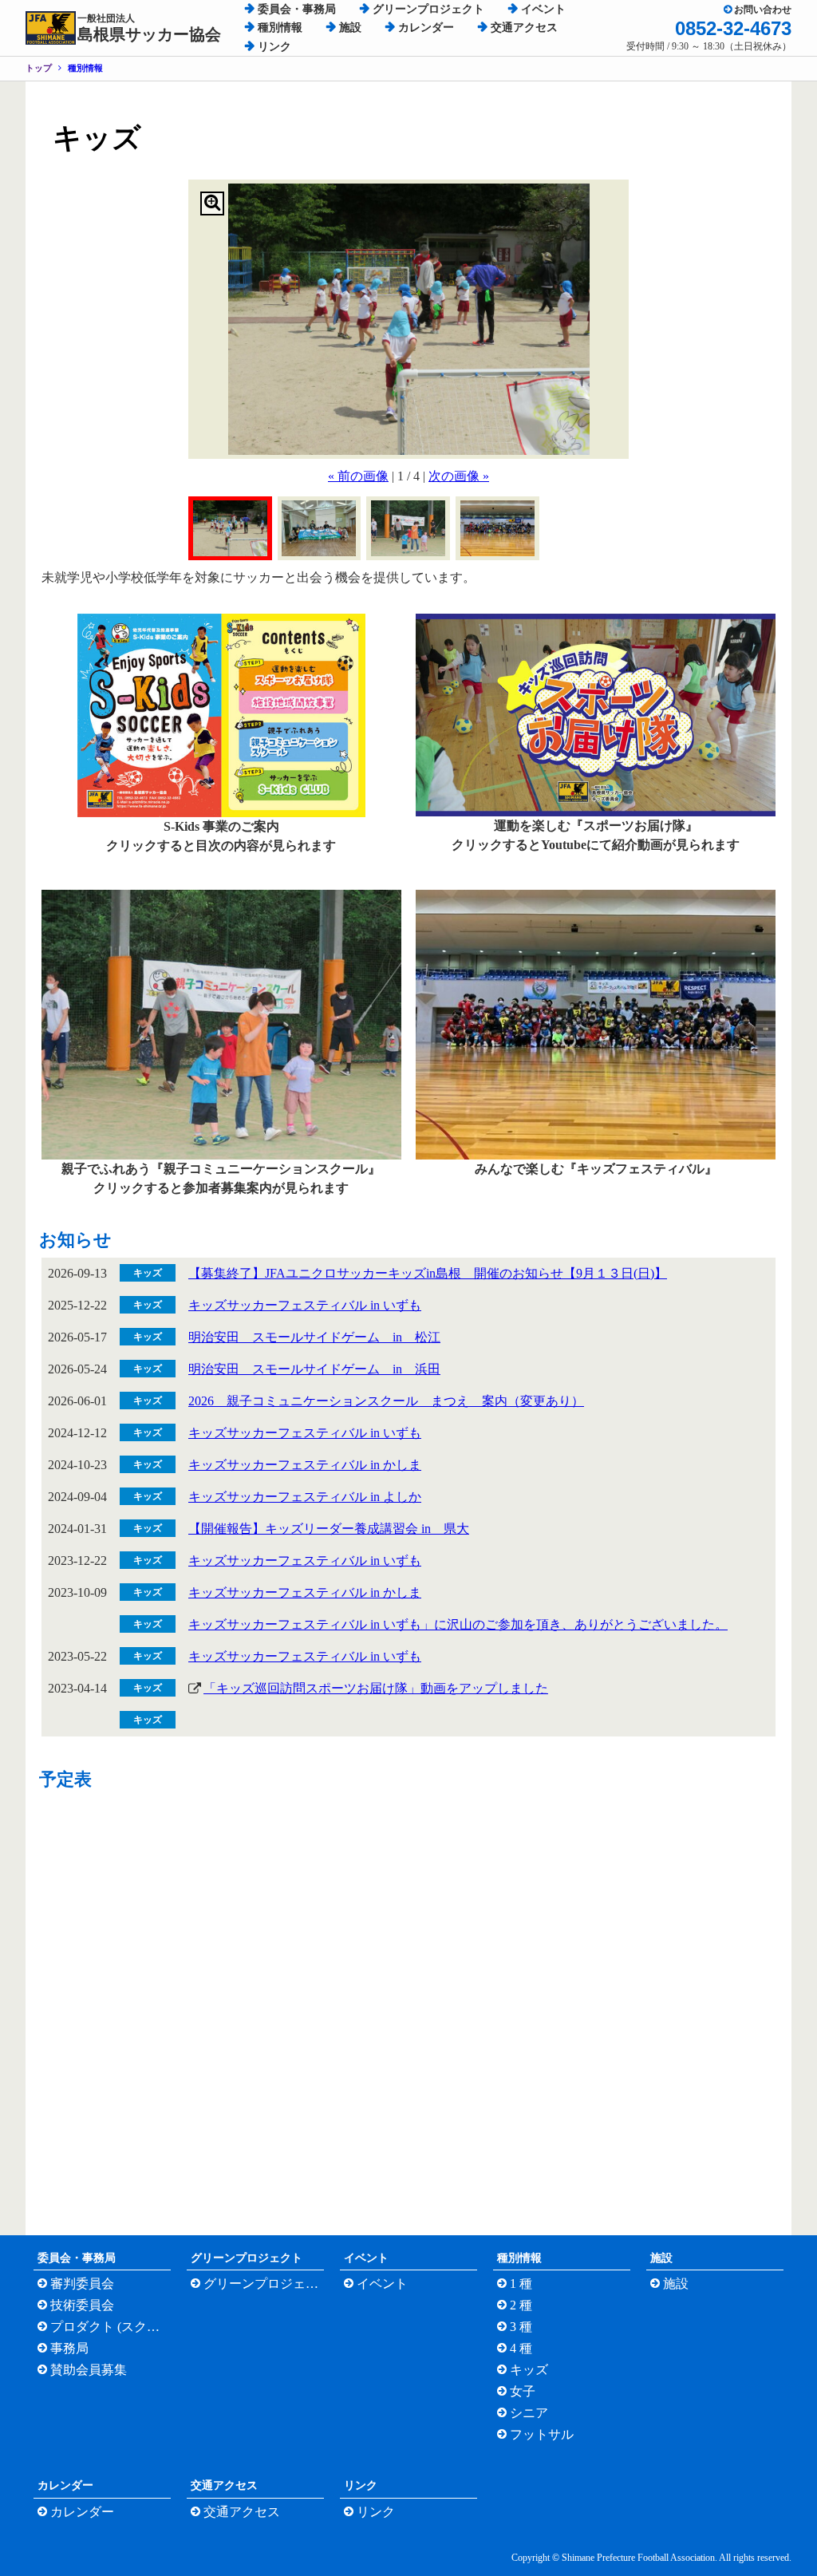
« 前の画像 (358, 476)
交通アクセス (524, 28)
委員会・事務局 (297, 9)
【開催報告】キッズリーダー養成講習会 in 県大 (329, 1529)
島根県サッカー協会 (149, 28)
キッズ (529, 2370)
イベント (543, 9)
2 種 (521, 2305)
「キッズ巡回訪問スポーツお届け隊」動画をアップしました (376, 1688)
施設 (350, 28)
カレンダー (426, 28)
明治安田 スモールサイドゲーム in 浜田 (314, 1369)
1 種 (521, 2284)
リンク (274, 47)
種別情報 (280, 28)
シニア (529, 2413)
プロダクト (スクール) (109, 2327)
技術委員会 (82, 2305)
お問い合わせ (763, 10)
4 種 (521, 2348)
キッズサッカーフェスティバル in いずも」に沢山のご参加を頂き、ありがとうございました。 (458, 1624)
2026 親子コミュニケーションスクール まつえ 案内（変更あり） (386, 1401)
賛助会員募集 (89, 2370)
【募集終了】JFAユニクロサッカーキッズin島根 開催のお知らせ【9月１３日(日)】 (428, 1273)
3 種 (521, 2327)
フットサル (542, 2434)
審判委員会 (82, 2284)
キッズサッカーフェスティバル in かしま (305, 1465)
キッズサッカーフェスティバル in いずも (305, 1305)
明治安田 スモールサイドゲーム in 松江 (314, 1337)
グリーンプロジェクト (428, 9)
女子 (523, 2391)
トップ (39, 68)
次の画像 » (459, 476)
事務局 (69, 2348)
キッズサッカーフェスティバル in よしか (305, 1497)
